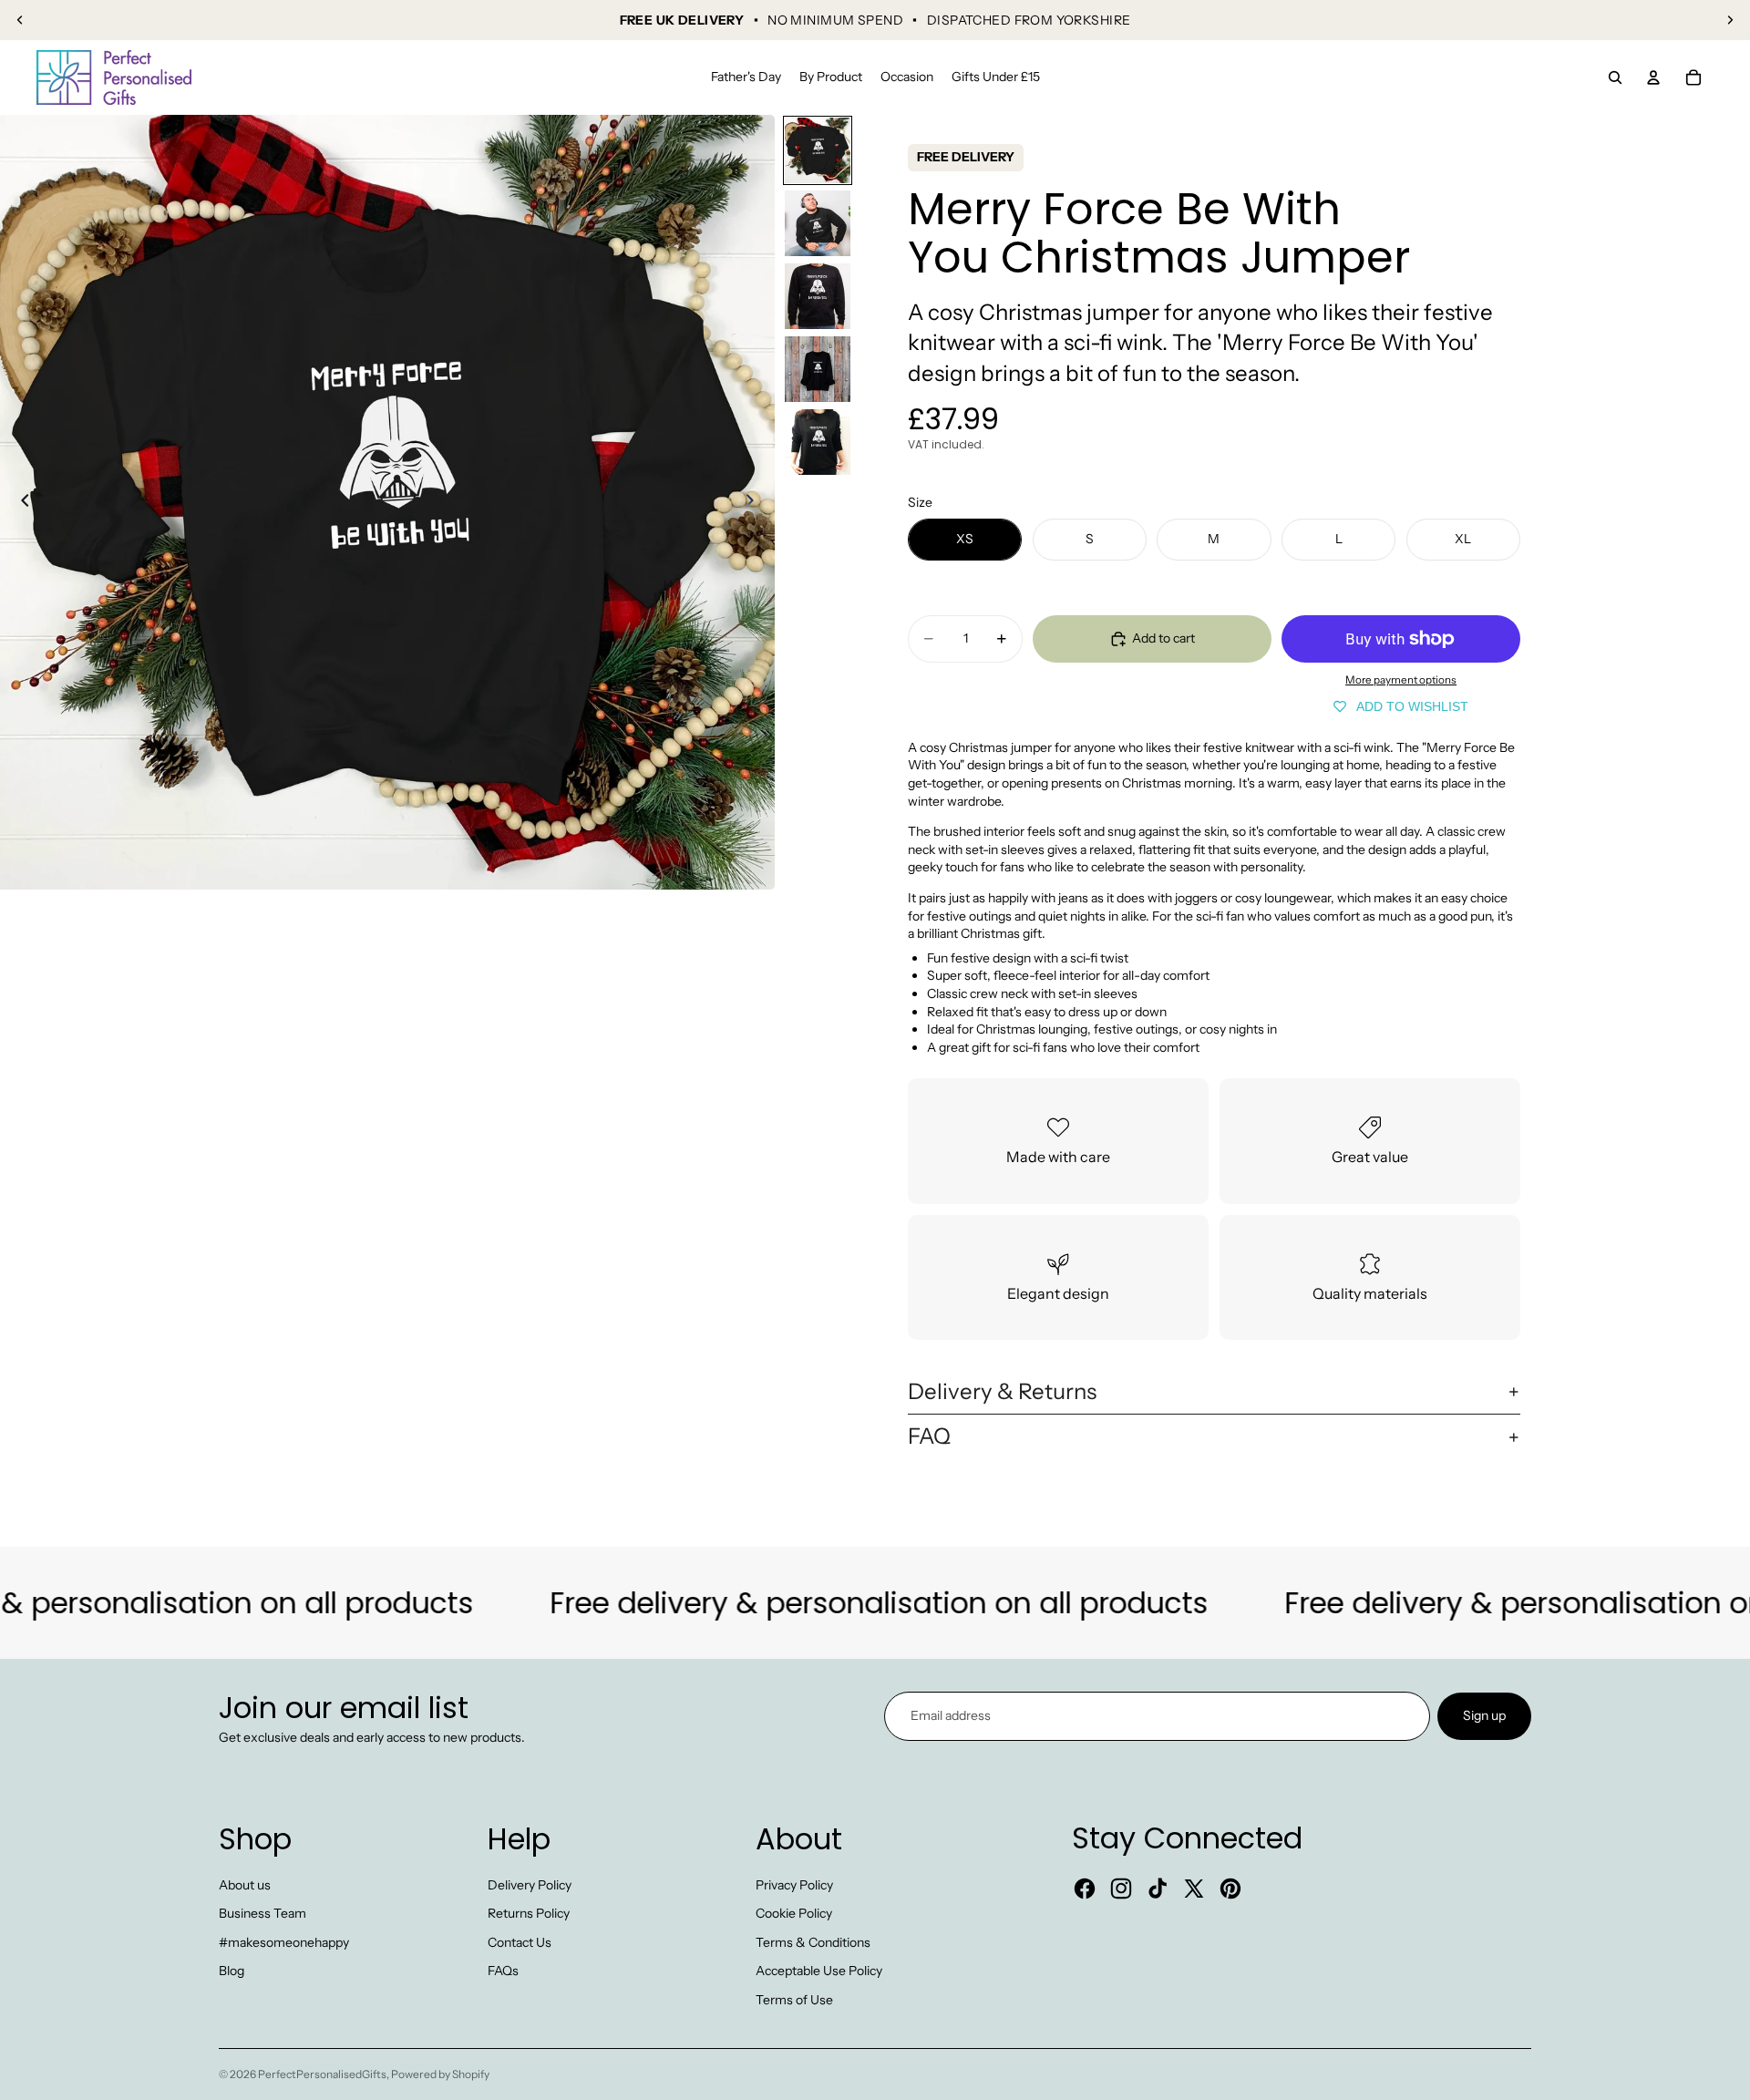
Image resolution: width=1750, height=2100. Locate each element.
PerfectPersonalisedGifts (322, 2074)
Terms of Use (794, 2000)
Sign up (1484, 1715)
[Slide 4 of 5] (818, 369)
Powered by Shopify (440, 2074)
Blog (232, 1971)
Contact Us (520, 1942)
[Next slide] (1730, 20)
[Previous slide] (20, 20)
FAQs (503, 1971)
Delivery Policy (530, 1885)
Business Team (262, 1913)
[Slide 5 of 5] (818, 442)
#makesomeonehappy (284, 1942)
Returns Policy (529, 1913)
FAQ (929, 1436)
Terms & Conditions (813, 1942)
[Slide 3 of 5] (818, 296)
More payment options (1401, 680)
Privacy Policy (794, 1885)
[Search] (1615, 77)
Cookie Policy (794, 1913)
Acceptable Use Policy (819, 1971)
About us (245, 1885)
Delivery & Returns (1002, 1391)
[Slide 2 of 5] (818, 223)
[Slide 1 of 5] (818, 150)
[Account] (1653, 77)
